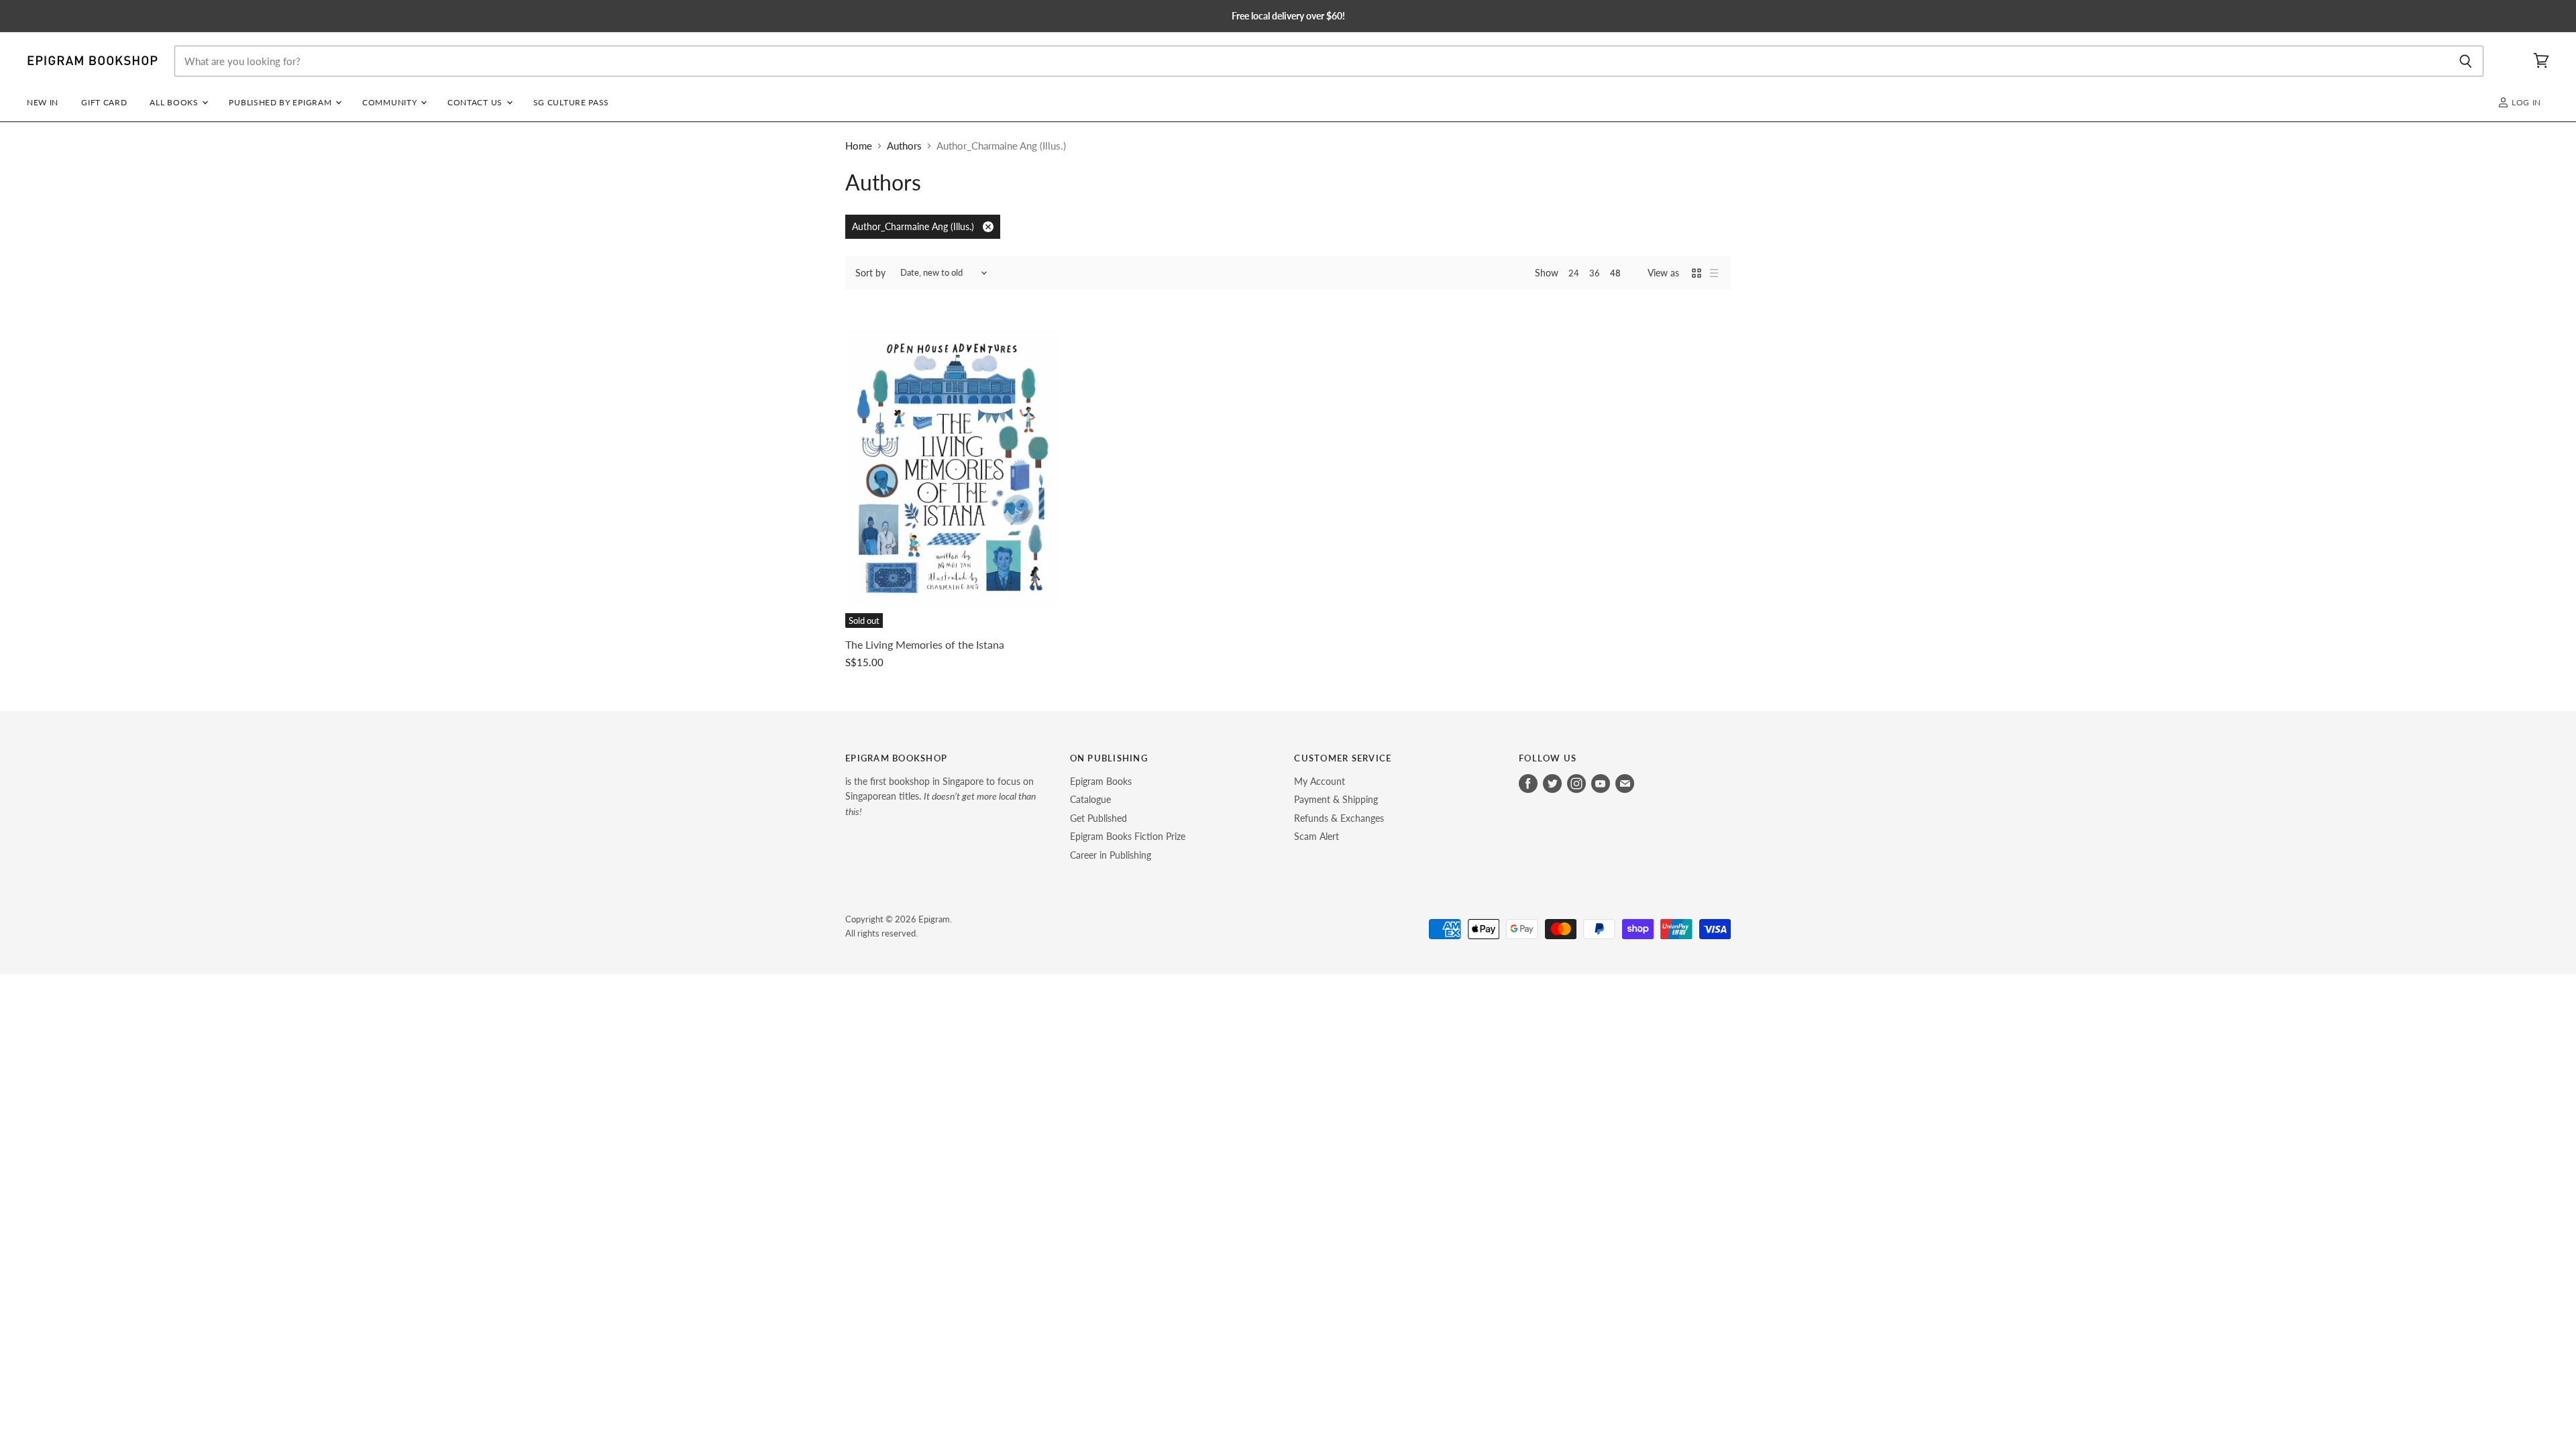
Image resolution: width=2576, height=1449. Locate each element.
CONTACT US (476, 102)
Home (859, 146)
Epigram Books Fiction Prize (1128, 836)
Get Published (1098, 818)
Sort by (870, 273)
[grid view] (1697, 273)
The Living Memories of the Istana (925, 645)
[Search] (2466, 61)
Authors (904, 146)
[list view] (1714, 273)
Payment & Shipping (1336, 799)
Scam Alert (1317, 836)
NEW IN (43, 102)
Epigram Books (1101, 781)
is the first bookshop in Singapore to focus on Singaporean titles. (941, 796)
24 (1574, 273)
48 (1615, 273)
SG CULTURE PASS (571, 102)
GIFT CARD (104, 102)
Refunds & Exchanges (1339, 818)
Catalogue (1090, 799)
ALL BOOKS (175, 102)
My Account (1320, 781)
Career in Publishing (1111, 855)
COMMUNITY (391, 102)
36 (1595, 273)
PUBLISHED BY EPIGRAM (281, 102)
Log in (2525, 102)
